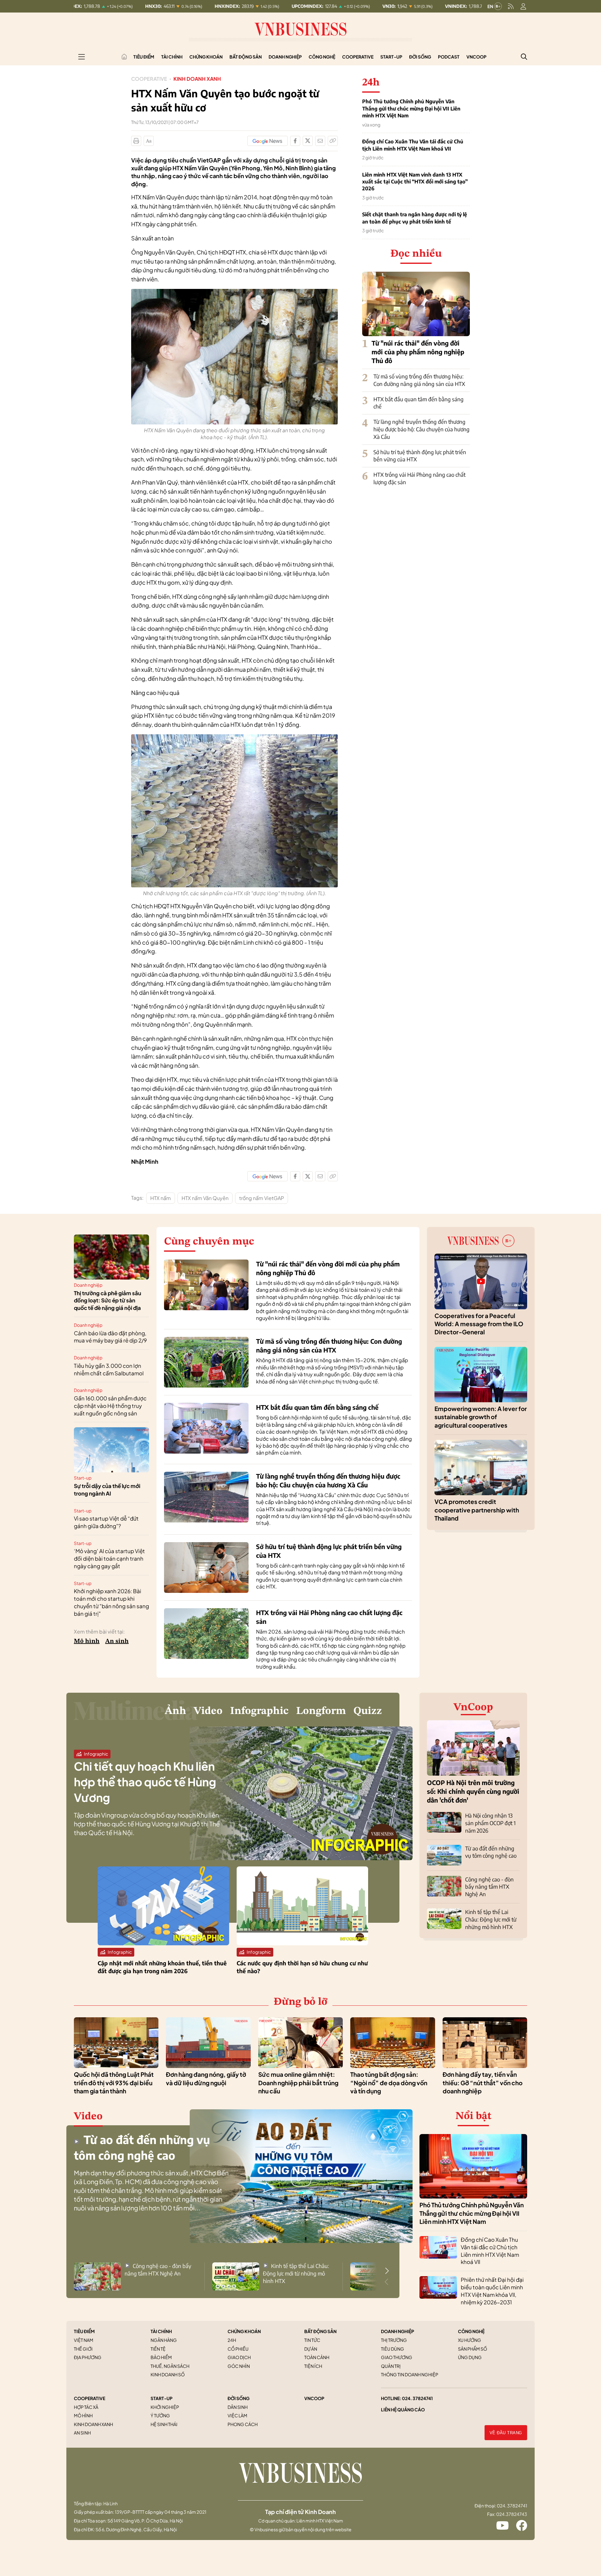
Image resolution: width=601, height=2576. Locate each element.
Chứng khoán (206, 57)
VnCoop (476, 57)
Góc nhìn (239, 2366)
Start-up (391, 57)
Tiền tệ (158, 2349)
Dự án (311, 2349)
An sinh (117, 1641)
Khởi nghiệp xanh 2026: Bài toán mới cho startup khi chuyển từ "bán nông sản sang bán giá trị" (111, 1602)
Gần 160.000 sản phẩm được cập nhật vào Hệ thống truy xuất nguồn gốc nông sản (110, 1406)
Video (208, 1711)
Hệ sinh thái (164, 2424)
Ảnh (175, 1711)
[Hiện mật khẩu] (364, 1170)
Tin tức (312, 2340)
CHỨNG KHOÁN (244, 2331)
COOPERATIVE (90, 2398)
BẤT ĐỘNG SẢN (320, 2331)
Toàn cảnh (317, 2357)
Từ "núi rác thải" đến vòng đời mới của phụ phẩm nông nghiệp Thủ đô (418, 352)
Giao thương (397, 2357)
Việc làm (237, 2415)
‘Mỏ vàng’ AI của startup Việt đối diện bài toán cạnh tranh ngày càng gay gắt (109, 1558)
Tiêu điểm (144, 57)
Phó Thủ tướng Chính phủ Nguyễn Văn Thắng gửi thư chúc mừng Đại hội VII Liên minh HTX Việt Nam (411, 108)
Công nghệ (322, 57)
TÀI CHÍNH (161, 2331)
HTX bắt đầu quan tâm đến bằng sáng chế (317, 1407)
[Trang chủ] (124, 57)
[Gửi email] (320, 141)
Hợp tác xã (86, 2407)
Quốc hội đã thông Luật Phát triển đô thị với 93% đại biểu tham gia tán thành (114, 2083)
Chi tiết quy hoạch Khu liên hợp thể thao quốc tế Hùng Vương (145, 1782)
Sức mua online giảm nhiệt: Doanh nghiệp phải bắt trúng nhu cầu (298, 2083)
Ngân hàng (164, 2340)
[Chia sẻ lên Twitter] (308, 141)
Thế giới (83, 2349)
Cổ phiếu (238, 2349)
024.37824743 (512, 2514)
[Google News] (267, 141)
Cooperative (358, 57)
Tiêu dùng (393, 2349)
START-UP (162, 2398)
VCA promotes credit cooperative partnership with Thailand (477, 1510)
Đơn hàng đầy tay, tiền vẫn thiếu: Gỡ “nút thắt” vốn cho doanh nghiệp (483, 2083)
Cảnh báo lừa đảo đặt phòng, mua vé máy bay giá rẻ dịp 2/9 (110, 1337)
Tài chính (172, 57)
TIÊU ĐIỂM (84, 2331)
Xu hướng (470, 2340)
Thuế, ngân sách (170, 2366)
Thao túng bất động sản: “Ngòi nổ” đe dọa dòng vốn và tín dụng (389, 2083)
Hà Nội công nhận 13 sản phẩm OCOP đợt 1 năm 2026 (490, 1823)
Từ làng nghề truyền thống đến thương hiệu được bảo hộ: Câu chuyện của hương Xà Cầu (421, 429)
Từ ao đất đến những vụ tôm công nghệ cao (491, 1852)
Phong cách (243, 2424)
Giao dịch (239, 2357)
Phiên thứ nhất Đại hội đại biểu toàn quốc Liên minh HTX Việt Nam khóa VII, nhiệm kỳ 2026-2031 (492, 2291)
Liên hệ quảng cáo (403, 2409)
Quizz (368, 1711)
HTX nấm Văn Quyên (205, 1198)
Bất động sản (246, 57)
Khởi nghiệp (165, 2407)
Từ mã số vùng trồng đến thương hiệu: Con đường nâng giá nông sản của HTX (419, 380)
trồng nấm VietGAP (262, 1198)
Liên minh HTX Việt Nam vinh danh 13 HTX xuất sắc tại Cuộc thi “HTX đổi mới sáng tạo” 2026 (415, 182)
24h (232, 2340)
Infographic (259, 1711)
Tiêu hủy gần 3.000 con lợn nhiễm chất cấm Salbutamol (109, 1369)
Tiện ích (313, 2366)
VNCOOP (314, 2398)
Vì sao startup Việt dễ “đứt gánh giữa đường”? (106, 1522)
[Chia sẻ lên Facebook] (295, 141)
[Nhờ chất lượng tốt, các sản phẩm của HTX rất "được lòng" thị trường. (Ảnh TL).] (234, 738)
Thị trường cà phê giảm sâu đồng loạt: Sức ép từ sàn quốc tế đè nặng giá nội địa (108, 1301)
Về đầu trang (506, 2433)
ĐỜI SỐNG (239, 2398)
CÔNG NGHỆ (471, 2331)
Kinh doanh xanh (197, 79)
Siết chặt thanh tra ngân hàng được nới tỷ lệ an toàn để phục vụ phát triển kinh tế (415, 218)
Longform (321, 1711)
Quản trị (391, 2366)
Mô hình (87, 1641)
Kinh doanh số (168, 2374)
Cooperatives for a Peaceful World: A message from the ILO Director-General (479, 1324)
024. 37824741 (417, 2398)
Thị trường (394, 2340)
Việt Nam (84, 2340)
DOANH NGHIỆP (398, 2331)
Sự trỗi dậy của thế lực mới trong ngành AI (107, 1490)
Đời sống (420, 57)
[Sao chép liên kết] (333, 141)
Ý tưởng (160, 2415)
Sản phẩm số (473, 2349)
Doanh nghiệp (285, 57)
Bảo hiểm (161, 2357)
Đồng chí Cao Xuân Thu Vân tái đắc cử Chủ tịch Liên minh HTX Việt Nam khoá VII (413, 145)
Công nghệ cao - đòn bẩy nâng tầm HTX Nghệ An (489, 1887)
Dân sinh (238, 2407)
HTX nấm (161, 1198)
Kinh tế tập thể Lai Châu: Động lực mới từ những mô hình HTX (491, 1919)
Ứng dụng (470, 2357)
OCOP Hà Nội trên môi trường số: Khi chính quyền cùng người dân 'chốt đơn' (473, 1791)
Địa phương (88, 2357)
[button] (387, 2271)
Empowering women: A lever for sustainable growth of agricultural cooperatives (481, 1417)
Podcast (449, 57)
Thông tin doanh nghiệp (410, 2374)
